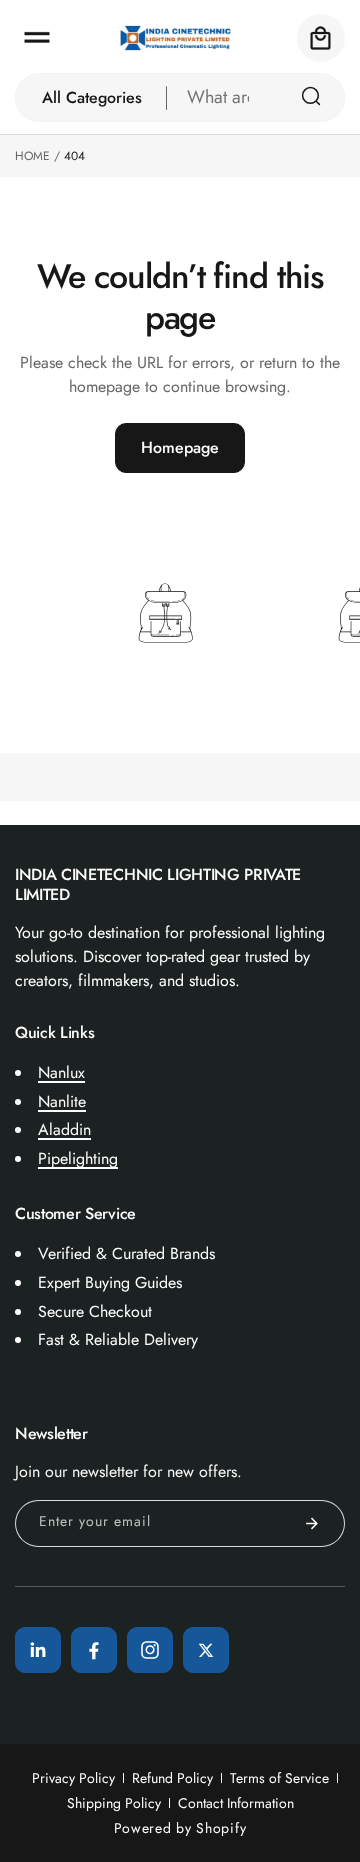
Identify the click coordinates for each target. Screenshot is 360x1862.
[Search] (311, 96)
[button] (37, 38)
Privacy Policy (73, 1778)
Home (32, 156)
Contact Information (236, 1803)
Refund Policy (172, 1778)
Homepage (180, 447)
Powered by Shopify (180, 1828)
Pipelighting (78, 1158)
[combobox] (256, 97)
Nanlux (61, 1072)
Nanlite (62, 1101)
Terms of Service (279, 1778)
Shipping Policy (114, 1803)
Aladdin (64, 1129)
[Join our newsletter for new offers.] (312, 1523)
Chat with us (316, 1818)
